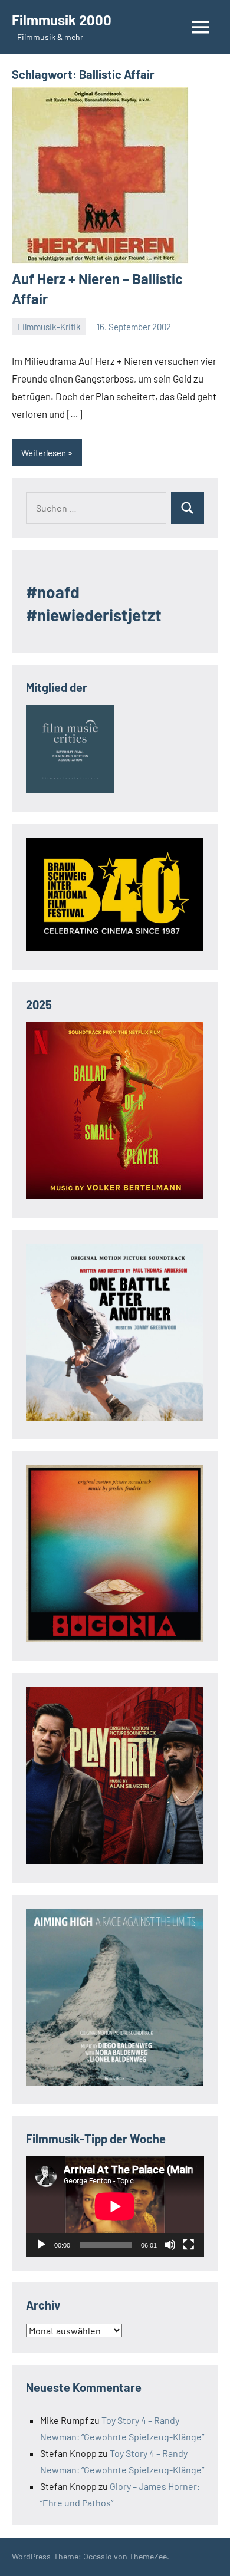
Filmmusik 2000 (62, 20)
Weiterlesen (44, 453)
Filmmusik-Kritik (49, 327)
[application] (115, 2206)
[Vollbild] (189, 2245)
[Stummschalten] (170, 2245)
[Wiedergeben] (41, 2245)
